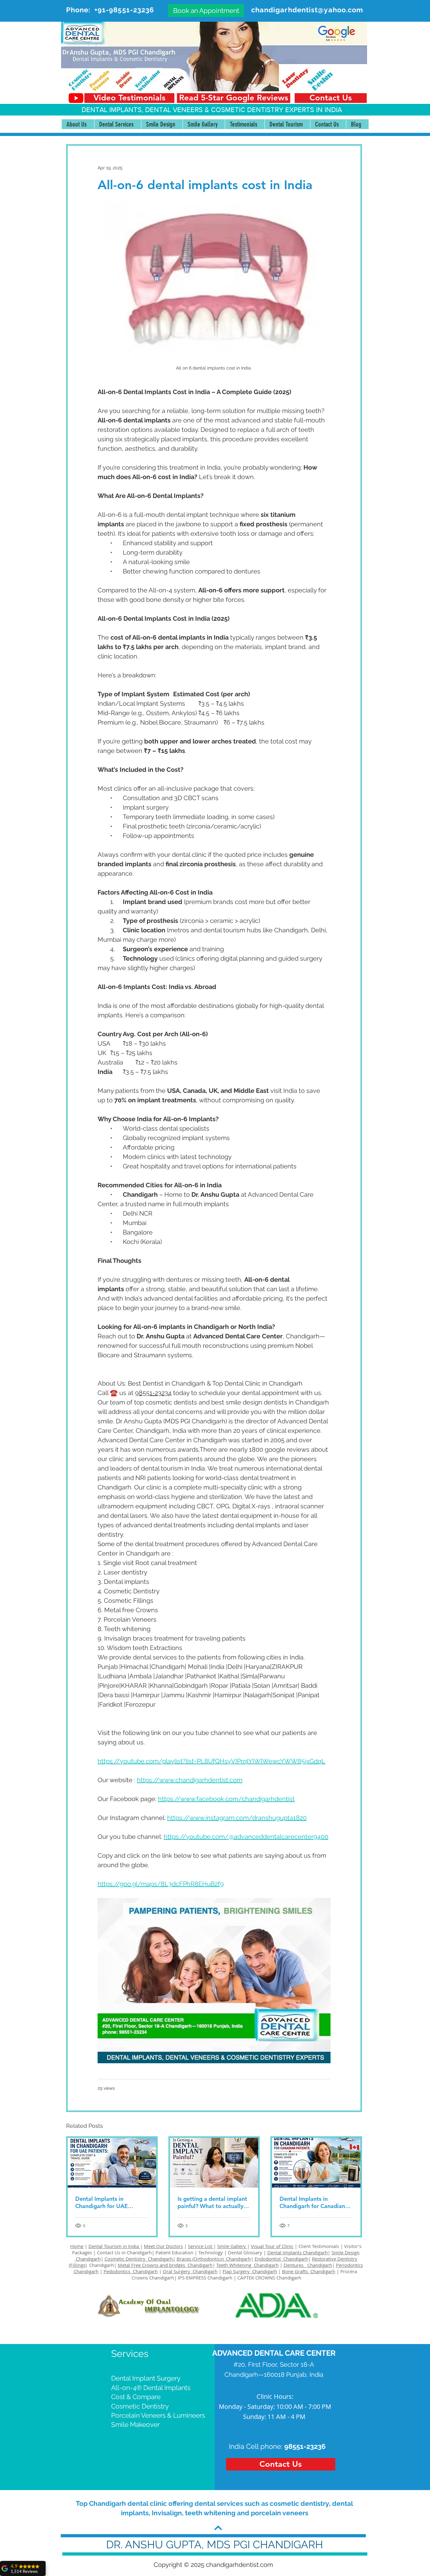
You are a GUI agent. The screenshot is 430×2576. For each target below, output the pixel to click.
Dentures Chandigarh (308, 2265)
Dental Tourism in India (114, 2246)
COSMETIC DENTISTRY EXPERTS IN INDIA (276, 110)
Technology (211, 2252)
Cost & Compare (136, 2397)
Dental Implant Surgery (146, 2378)
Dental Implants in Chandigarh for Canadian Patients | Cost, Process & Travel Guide (313, 2202)
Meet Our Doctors (163, 2246)
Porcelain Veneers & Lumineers (158, 2415)
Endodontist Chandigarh (281, 2259)
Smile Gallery (232, 2246)
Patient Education (175, 2252)
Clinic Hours (274, 2396)
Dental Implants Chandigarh (297, 2252)
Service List (201, 2246)
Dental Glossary (245, 2252)
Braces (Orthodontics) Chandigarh (214, 2259)
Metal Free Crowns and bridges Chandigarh (165, 2265)
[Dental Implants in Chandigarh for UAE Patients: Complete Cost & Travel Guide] (112, 2163)
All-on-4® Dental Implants (151, 2388)
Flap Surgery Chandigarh (250, 2271)
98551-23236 (305, 2446)
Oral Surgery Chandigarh (190, 2271)
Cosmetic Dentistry (140, 2406)
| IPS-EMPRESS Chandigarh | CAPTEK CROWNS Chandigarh (238, 2278)
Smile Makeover (135, 2424)
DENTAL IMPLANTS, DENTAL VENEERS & (146, 110)
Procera (349, 2271)
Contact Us (109, 2252)
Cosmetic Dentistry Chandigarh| (140, 2259)
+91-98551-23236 (124, 10)
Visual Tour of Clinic (272, 2246)
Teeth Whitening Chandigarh (247, 2265)
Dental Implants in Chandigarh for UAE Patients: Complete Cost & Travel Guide (110, 2202)
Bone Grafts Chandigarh (309, 2271)
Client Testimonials (319, 2246)
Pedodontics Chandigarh (131, 2271)
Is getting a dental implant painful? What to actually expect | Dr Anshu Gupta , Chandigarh (212, 2202)
